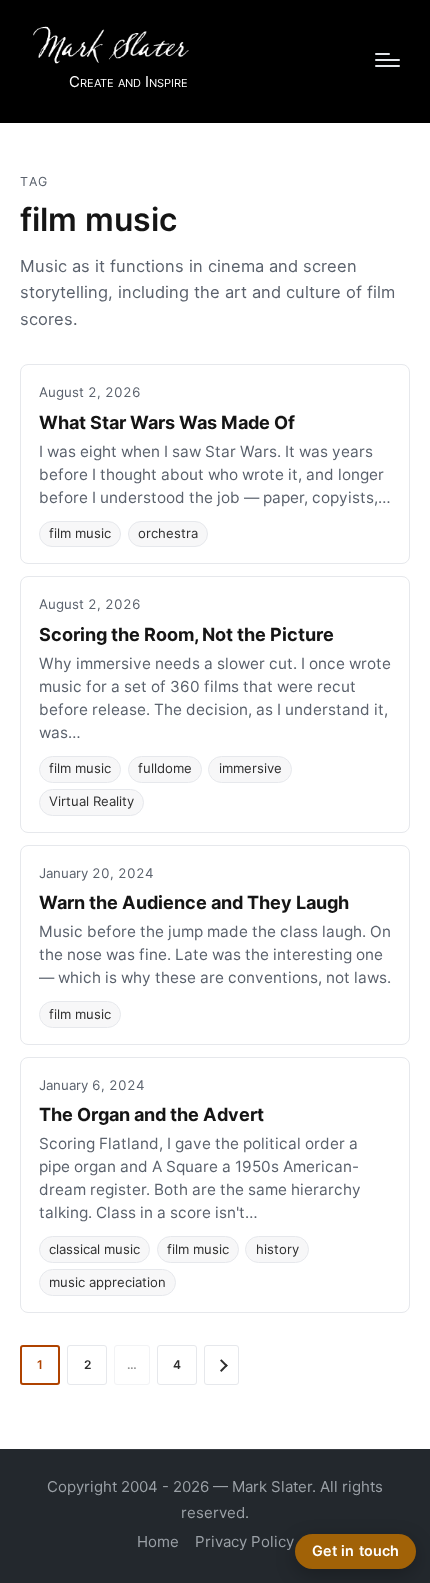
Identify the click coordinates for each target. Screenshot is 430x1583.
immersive (250, 768)
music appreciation (107, 1282)
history (277, 1249)
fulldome (165, 768)
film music (80, 533)
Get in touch (356, 1550)
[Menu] (387, 60)
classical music (94, 1249)
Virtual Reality (91, 801)
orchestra (168, 533)
